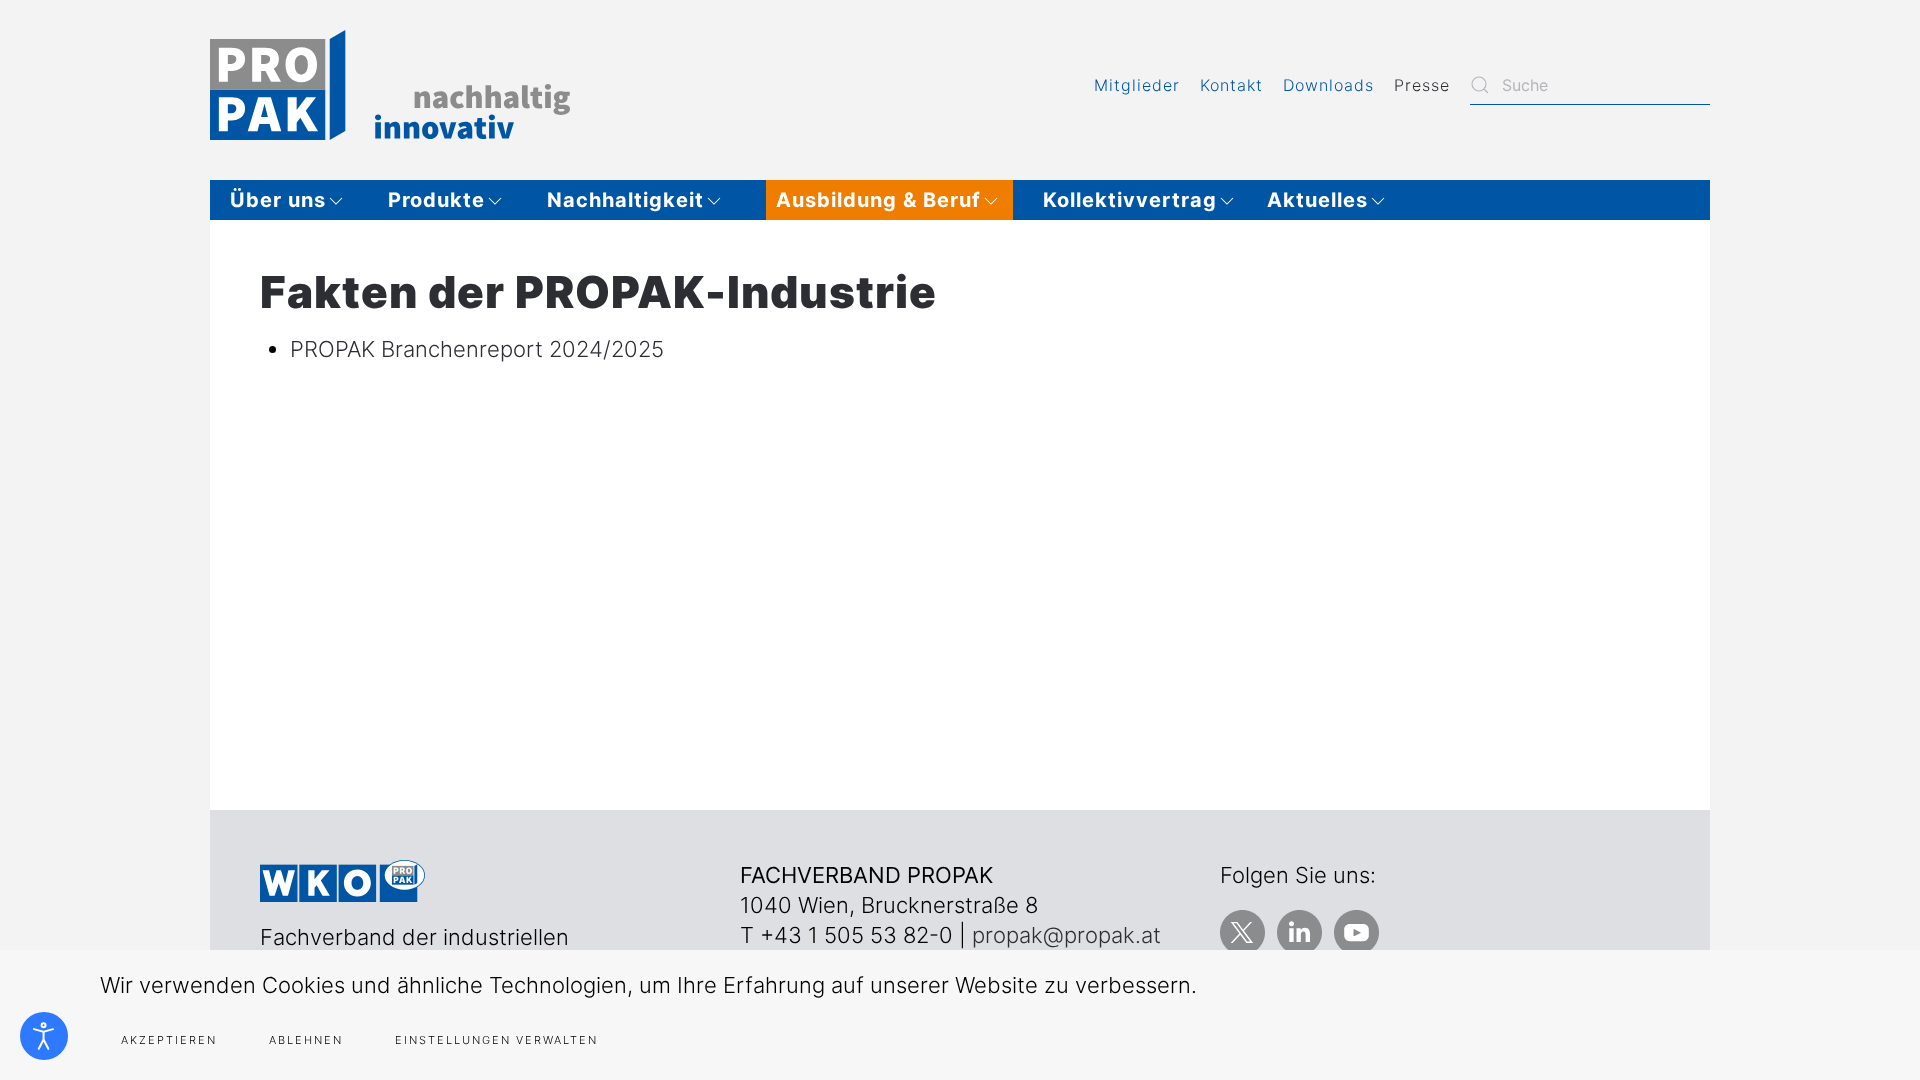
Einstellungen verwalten (496, 1040)
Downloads (1328, 85)
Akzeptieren (169, 1040)
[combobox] (1590, 85)
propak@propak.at (1066, 935)
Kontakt (1231, 85)
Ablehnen (306, 1040)
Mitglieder (1137, 85)
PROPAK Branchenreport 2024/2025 (477, 349)
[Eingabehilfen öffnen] (44, 1036)
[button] (294, 200)
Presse (1422, 85)
